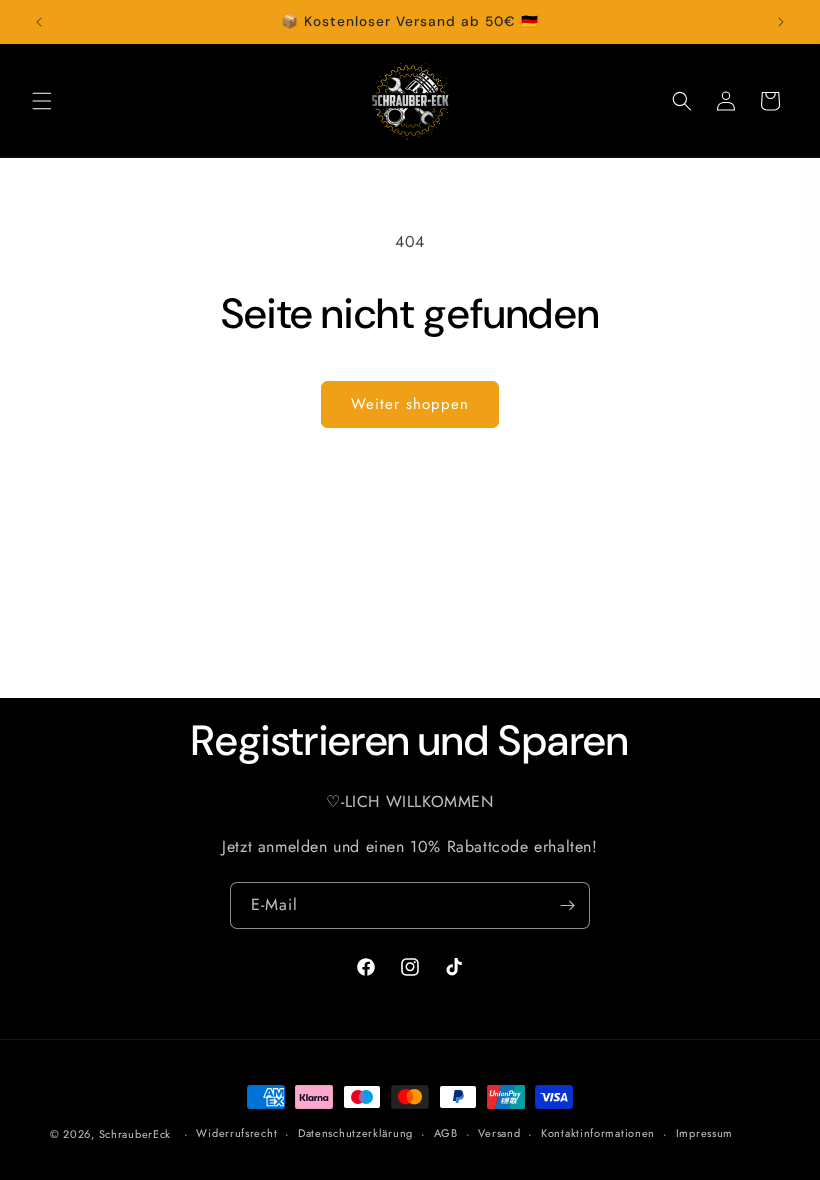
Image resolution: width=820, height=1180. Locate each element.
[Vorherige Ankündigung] (39, 22)
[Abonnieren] (567, 905)
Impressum (704, 1133)
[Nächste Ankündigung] (781, 22)
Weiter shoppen (410, 404)
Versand (499, 1133)
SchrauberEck (135, 1134)
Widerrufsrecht (236, 1133)
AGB (446, 1133)
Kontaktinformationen (598, 1133)
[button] (42, 101)
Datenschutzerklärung (355, 1133)
